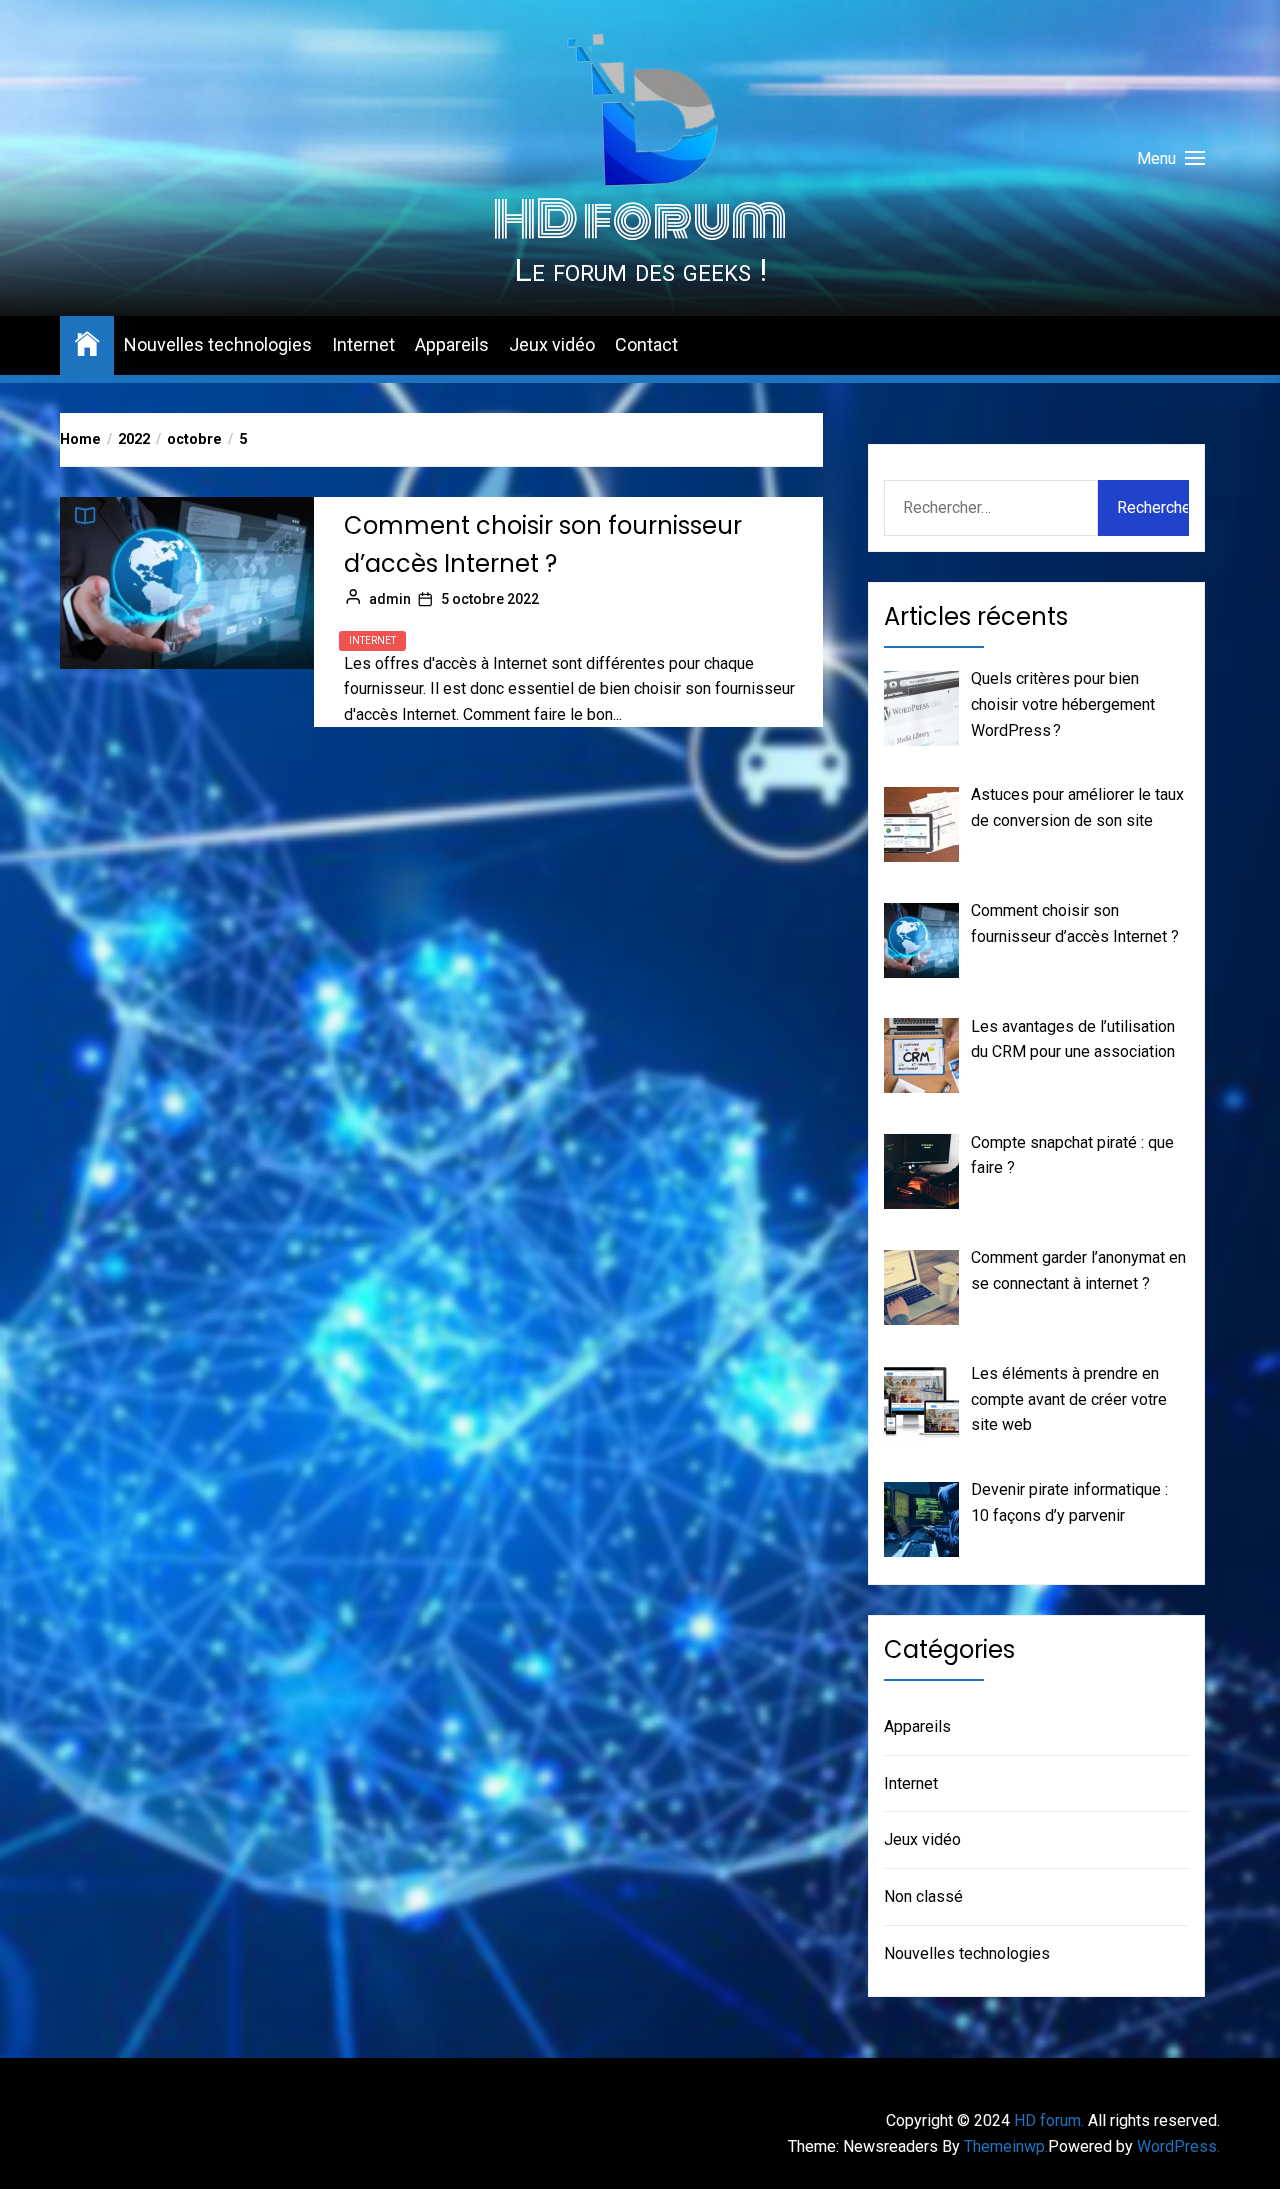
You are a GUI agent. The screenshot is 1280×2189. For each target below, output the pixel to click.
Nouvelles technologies (218, 344)
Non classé (923, 1896)
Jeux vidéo (552, 344)
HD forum (640, 220)
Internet (363, 344)
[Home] (87, 342)
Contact (646, 344)
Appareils (452, 344)
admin (390, 599)
